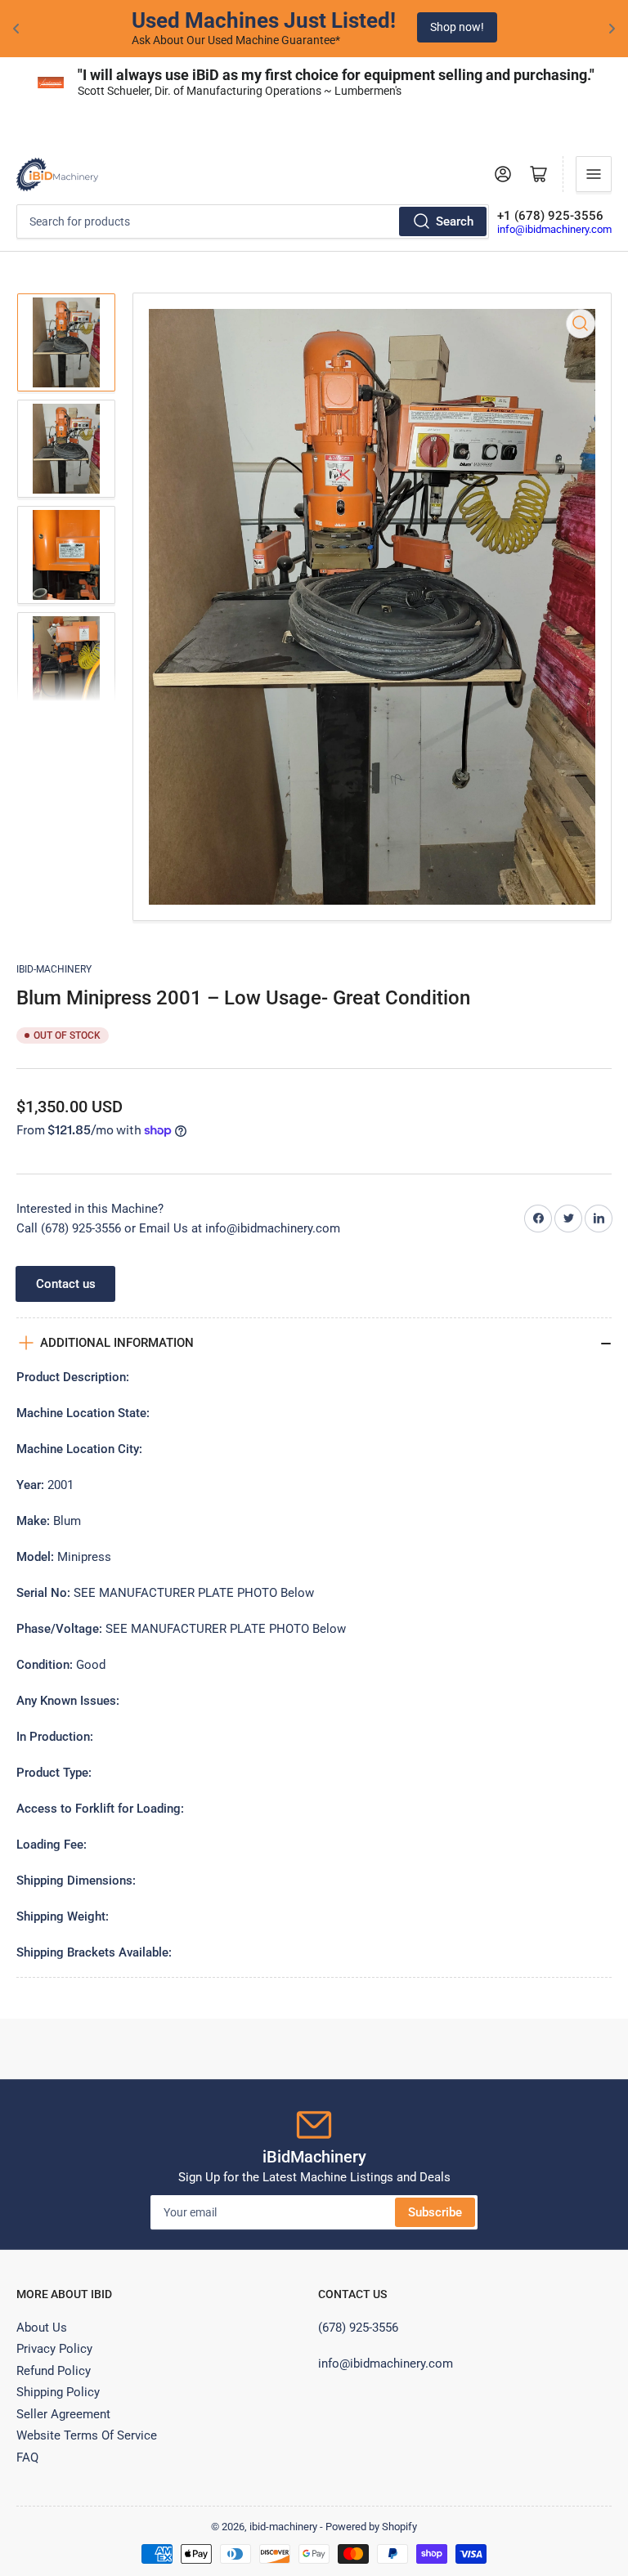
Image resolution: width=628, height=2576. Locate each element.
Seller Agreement (63, 2414)
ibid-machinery (54, 969)
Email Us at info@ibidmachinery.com (240, 1228)
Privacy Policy (54, 2349)
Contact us (66, 1284)
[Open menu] (594, 174)
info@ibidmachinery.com (554, 229)
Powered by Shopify (371, 2527)
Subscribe (435, 2212)
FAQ (27, 2457)
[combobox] (253, 221)
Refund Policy (54, 2371)
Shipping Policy (58, 2392)
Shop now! (457, 27)
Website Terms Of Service (87, 2435)
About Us (42, 2328)
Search (455, 221)
